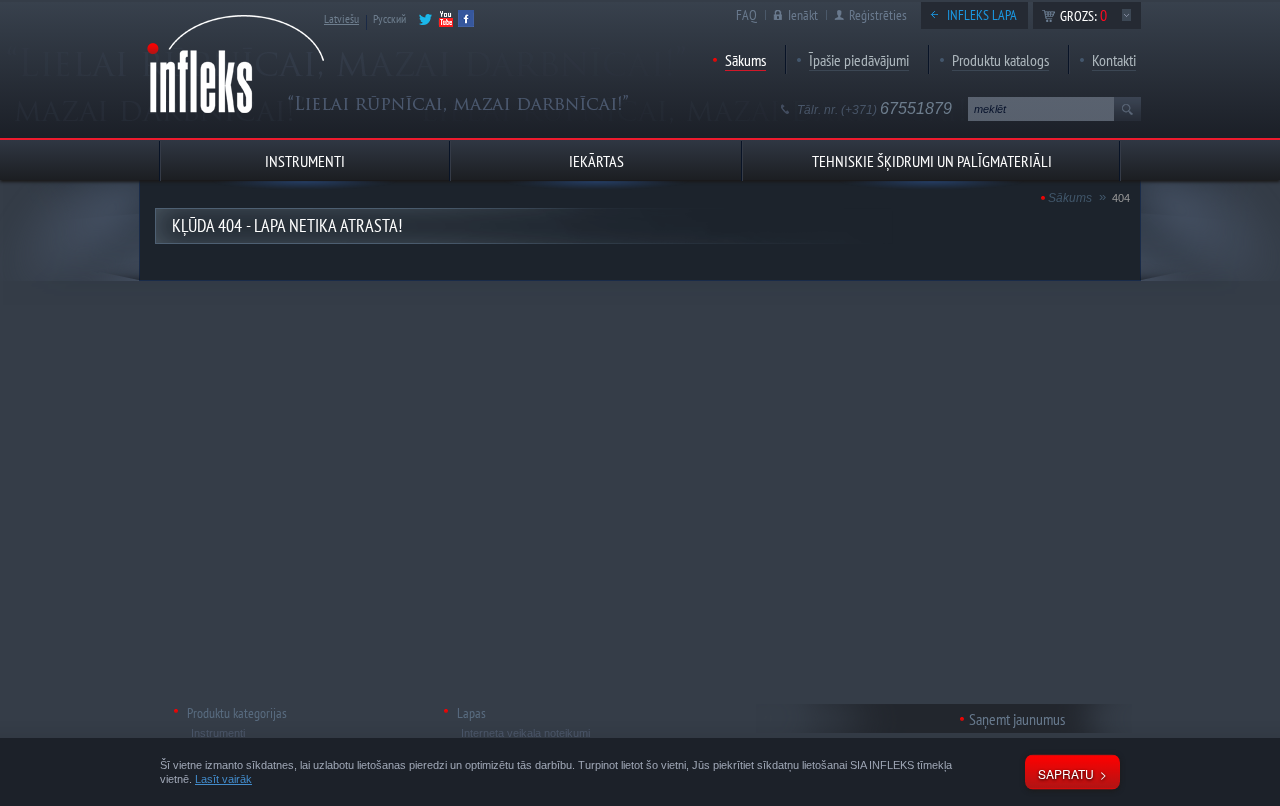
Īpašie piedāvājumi (859, 60)
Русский (389, 18)
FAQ (746, 15)
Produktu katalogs (1000, 60)
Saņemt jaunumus (1017, 719)
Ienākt (803, 15)
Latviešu (341, 18)
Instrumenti (218, 733)
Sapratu (1066, 773)
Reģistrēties (878, 15)
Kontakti (1114, 60)
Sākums (745, 60)
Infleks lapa (982, 15)
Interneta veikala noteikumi (525, 733)
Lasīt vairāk (223, 779)
